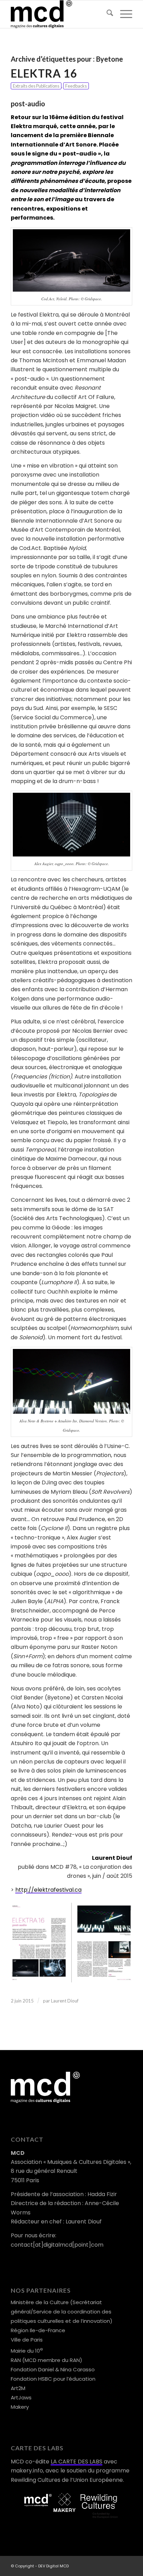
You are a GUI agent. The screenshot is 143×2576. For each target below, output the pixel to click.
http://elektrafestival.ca (48, 1890)
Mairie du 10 (27, 2351)
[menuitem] (106, 14)
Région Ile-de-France (38, 2330)
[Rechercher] (106, 14)
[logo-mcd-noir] (59, 14)
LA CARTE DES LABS (77, 2462)
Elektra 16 (44, 73)
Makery (20, 2407)
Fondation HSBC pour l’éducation (53, 2379)
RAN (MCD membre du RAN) (47, 2360)
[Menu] (123, 14)
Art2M (18, 2388)
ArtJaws (21, 2397)
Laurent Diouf (65, 2001)
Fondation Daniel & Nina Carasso (53, 2369)
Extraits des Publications (36, 86)
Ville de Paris (27, 2340)
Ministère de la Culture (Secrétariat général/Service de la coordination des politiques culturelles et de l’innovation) (62, 2312)
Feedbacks (76, 86)
